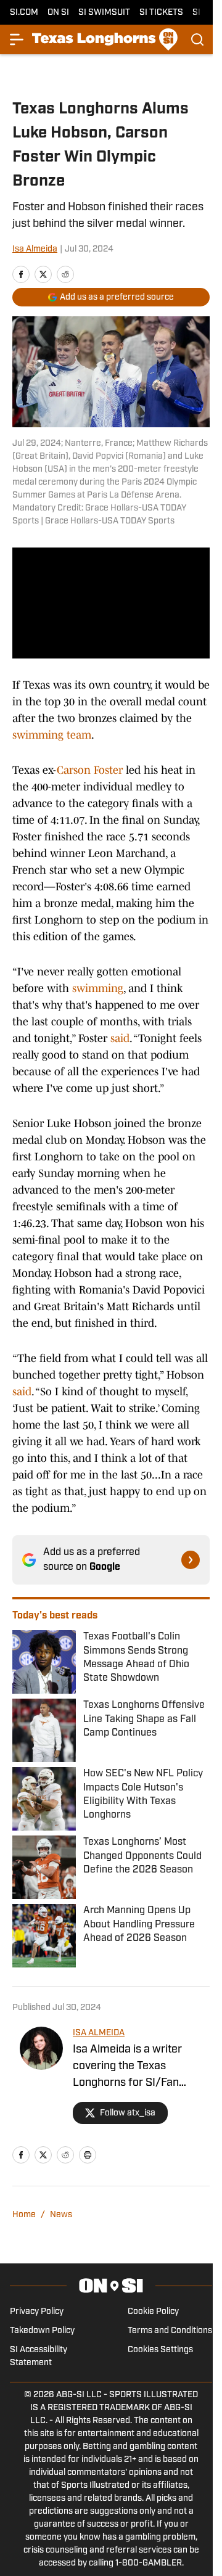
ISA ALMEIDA (99, 2033)
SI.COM (24, 13)
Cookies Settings (160, 2350)
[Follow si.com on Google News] (191, 1560)
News (61, 2215)
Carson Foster (90, 770)
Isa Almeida (35, 249)
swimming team (52, 735)
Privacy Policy (37, 2312)
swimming (98, 988)
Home (24, 2215)
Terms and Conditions (170, 2331)
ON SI (58, 13)
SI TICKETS (161, 13)
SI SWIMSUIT (104, 13)
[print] (88, 2155)
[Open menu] (17, 39)
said (120, 1038)
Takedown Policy (42, 2331)
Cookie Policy (153, 2312)
